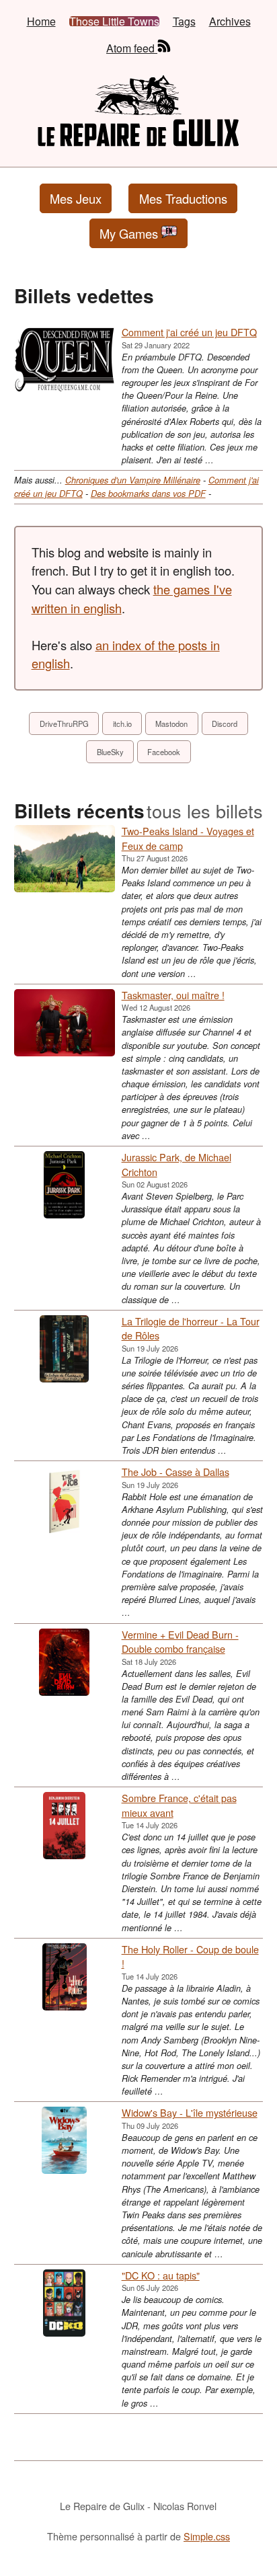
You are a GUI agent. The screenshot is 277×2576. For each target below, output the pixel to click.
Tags (184, 22)
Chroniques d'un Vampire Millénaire (133, 480)
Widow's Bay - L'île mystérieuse (190, 2112)
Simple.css (207, 2536)
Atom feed (132, 47)
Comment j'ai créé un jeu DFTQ (189, 332)
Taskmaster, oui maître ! (173, 995)
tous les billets (205, 811)
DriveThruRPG (64, 724)
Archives (230, 22)
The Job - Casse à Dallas (175, 1472)
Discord (225, 724)
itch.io (122, 724)
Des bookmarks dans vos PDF (148, 494)
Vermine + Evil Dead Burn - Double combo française (180, 1642)
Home (41, 22)
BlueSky (110, 752)
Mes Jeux (76, 198)
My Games (129, 233)
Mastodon (171, 724)
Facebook (164, 752)
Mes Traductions (183, 198)
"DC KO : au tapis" (161, 2275)
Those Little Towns (114, 22)
